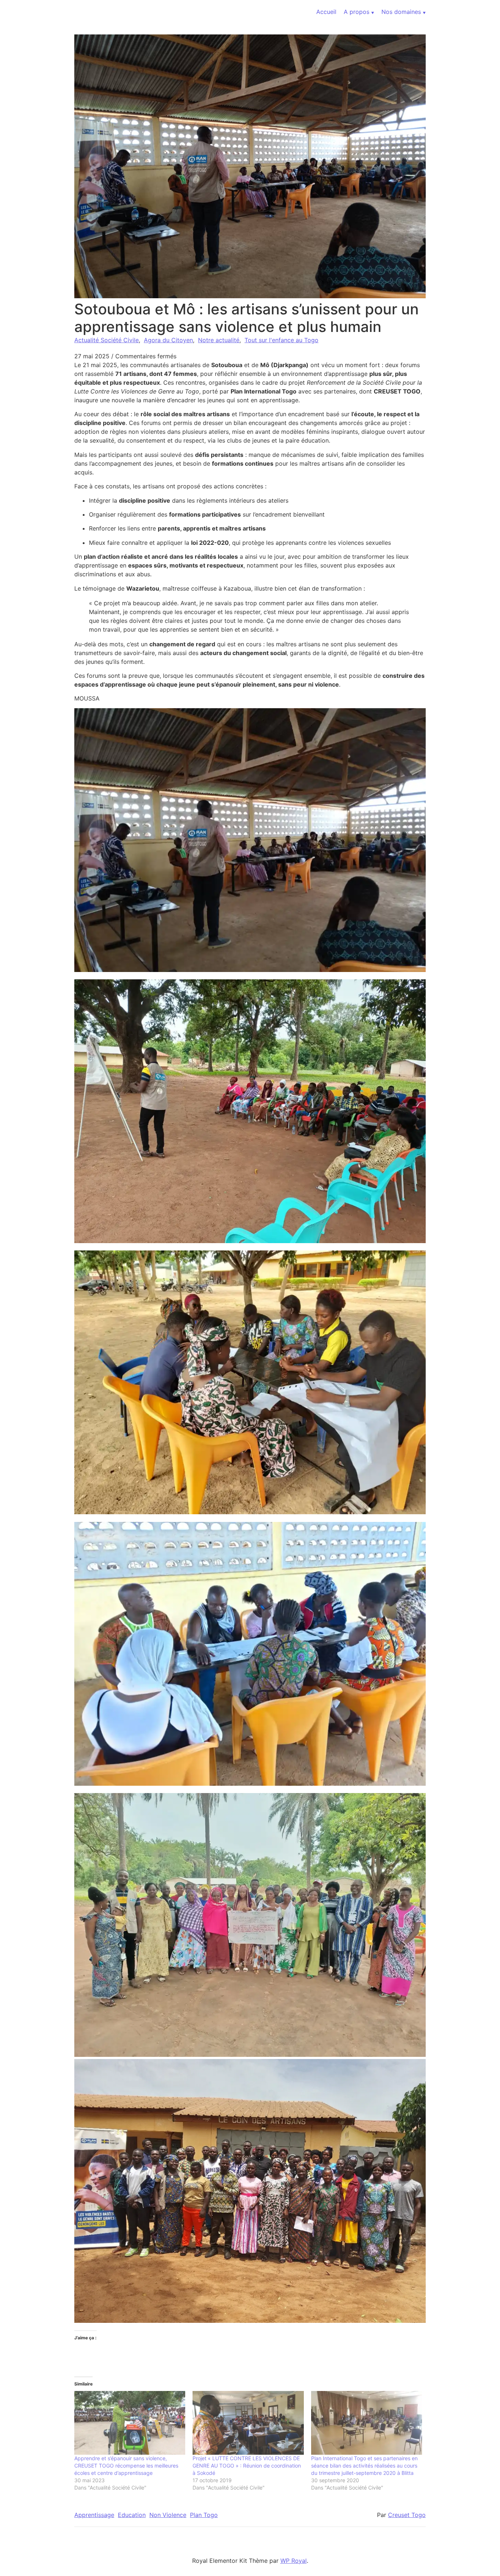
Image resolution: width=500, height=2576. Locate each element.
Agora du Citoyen (168, 340)
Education (132, 2515)
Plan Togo (204, 2515)
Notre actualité (219, 340)
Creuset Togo (407, 2515)
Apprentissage (94, 2515)
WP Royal (294, 2561)
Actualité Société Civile (107, 340)
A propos (357, 12)
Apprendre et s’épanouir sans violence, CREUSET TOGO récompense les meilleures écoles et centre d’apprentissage (126, 2466)
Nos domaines (401, 12)
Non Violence (168, 2515)
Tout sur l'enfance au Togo (281, 340)
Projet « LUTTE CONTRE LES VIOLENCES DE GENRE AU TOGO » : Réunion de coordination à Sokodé (247, 2466)
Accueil (326, 12)
